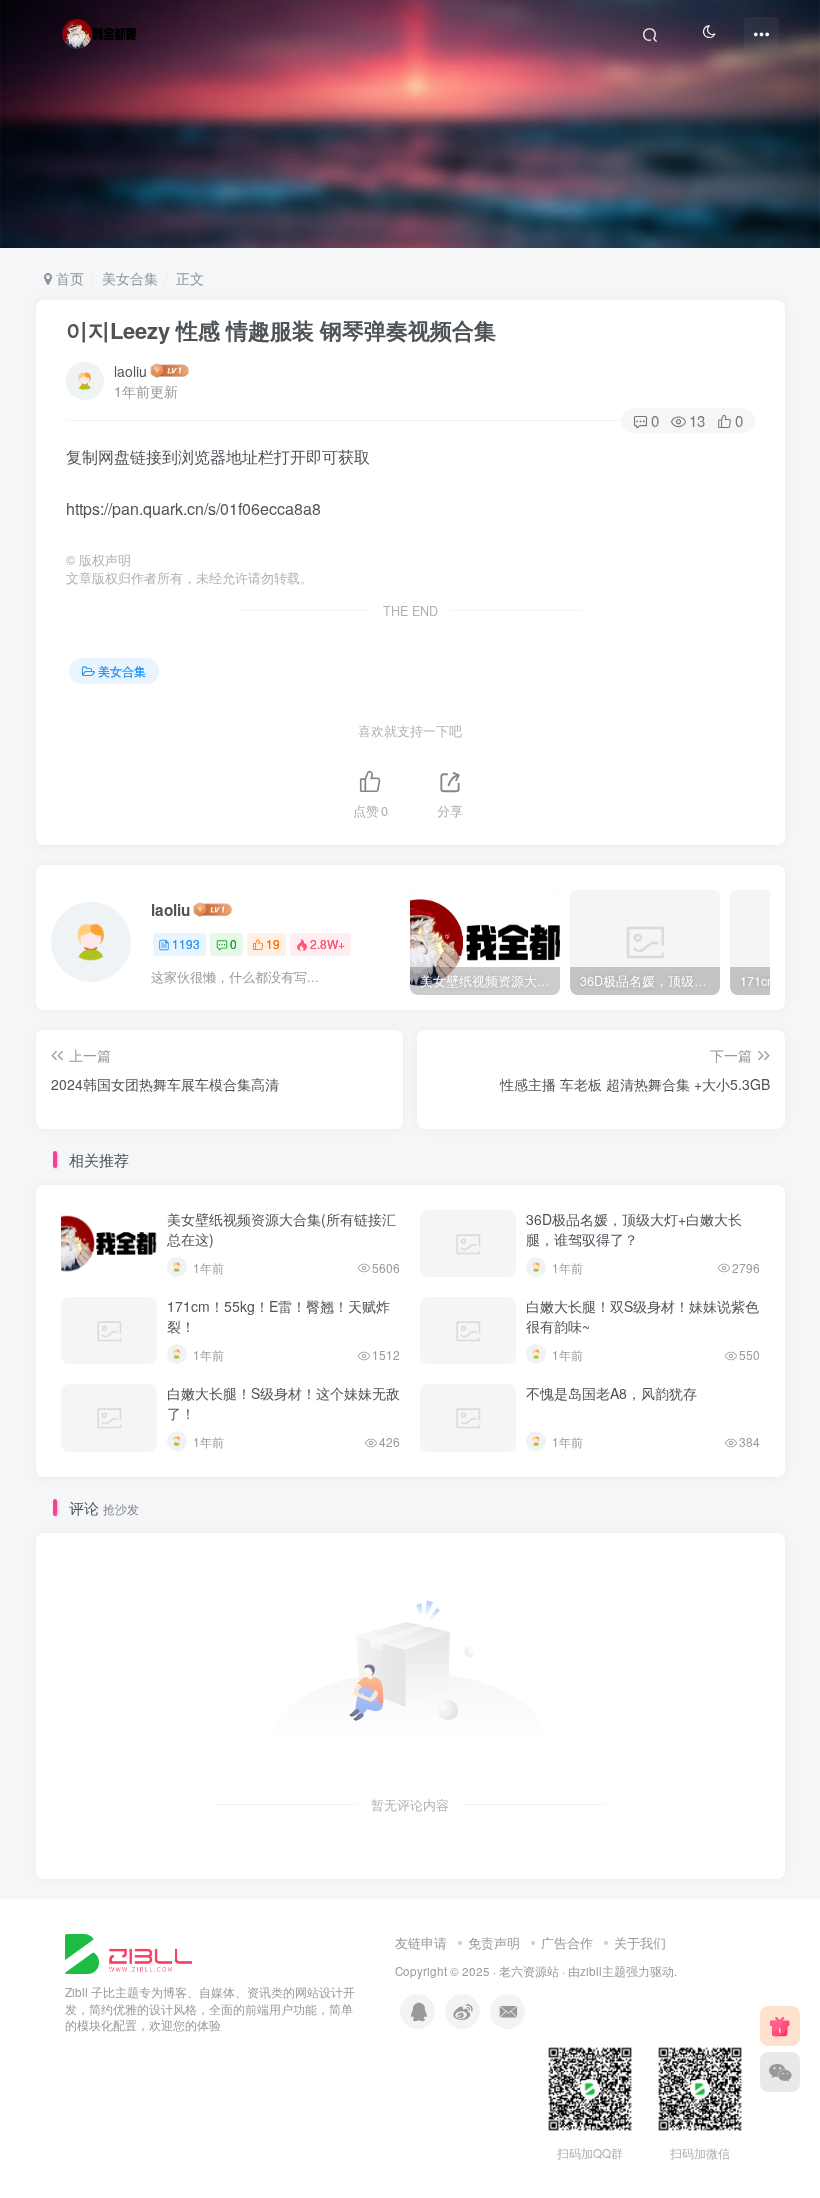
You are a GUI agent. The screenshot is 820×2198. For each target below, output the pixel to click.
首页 (68, 278)
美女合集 (130, 278)
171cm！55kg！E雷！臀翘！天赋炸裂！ (278, 1316)
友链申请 (421, 1942)
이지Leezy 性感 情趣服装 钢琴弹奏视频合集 (281, 330)
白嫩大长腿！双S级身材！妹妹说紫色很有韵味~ (642, 1316)
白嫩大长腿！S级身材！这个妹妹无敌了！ (283, 1403)
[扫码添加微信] (780, 2072)
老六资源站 (529, 1971)
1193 (186, 943)
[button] (794, 238)
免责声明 (494, 1942)
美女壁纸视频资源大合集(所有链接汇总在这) (281, 1229)
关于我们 (640, 1942)
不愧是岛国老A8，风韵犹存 (611, 1393)
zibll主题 (603, 1971)
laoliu (130, 371)
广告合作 (567, 1942)
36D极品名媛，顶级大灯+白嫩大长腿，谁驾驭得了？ (634, 1229)
